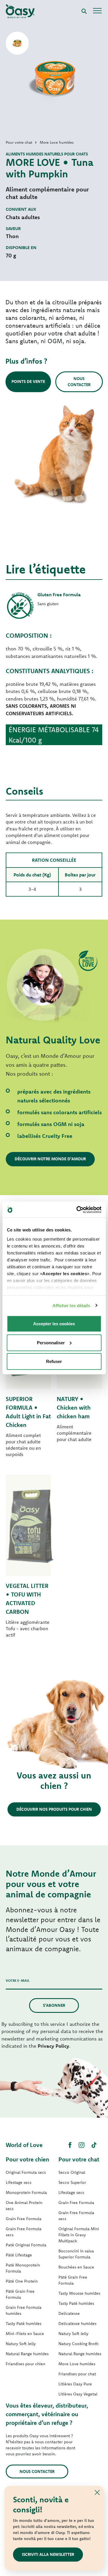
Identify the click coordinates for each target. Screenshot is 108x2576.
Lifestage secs (19, 2182)
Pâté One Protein (22, 2281)
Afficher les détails (71, 1305)
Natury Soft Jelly (21, 2344)
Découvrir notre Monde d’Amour (50, 1159)
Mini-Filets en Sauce (25, 2334)
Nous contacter (79, 382)
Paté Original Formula (26, 2245)
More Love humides (77, 2364)
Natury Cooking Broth (78, 2344)
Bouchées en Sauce (76, 2267)
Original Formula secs (26, 2172)
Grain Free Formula (24, 2219)
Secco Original (72, 2172)
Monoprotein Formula (26, 2192)
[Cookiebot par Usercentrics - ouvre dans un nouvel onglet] (77, 1210)
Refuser (54, 1361)
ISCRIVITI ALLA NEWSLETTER (48, 2554)
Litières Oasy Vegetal (78, 2394)
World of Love (24, 2145)
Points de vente (28, 381)
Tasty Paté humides (24, 2323)
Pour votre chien (28, 2159)
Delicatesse (69, 2313)
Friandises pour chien (25, 2364)
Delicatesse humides (77, 2323)
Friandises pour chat (77, 2374)
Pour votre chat (79, 2159)
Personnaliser (51, 1342)
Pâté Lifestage (19, 2255)
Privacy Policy (53, 2046)
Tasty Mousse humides (79, 2293)
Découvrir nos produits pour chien (54, 1809)
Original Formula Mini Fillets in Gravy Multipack (79, 2235)
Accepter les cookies (54, 1324)
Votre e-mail (18, 1980)
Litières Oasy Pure (75, 2384)
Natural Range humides (27, 2354)
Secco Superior (72, 2182)
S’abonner (54, 2005)
